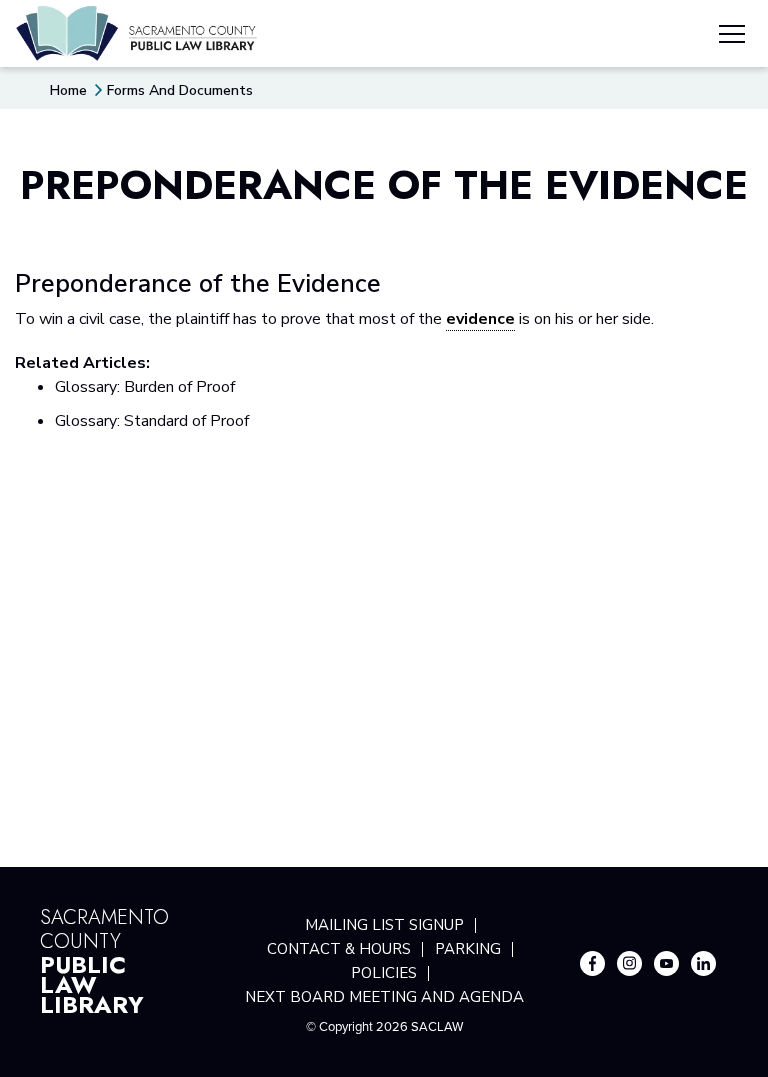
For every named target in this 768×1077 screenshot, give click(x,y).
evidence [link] (480, 319)
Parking (468, 949)
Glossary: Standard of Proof (152, 421)
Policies (384, 973)
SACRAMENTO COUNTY (104, 959)
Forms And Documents (180, 90)
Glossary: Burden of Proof (145, 387)
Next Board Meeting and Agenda (384, 997)
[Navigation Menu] (732, 37)
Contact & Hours (339, 949)
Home (68, 90)
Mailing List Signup (384, 925)
